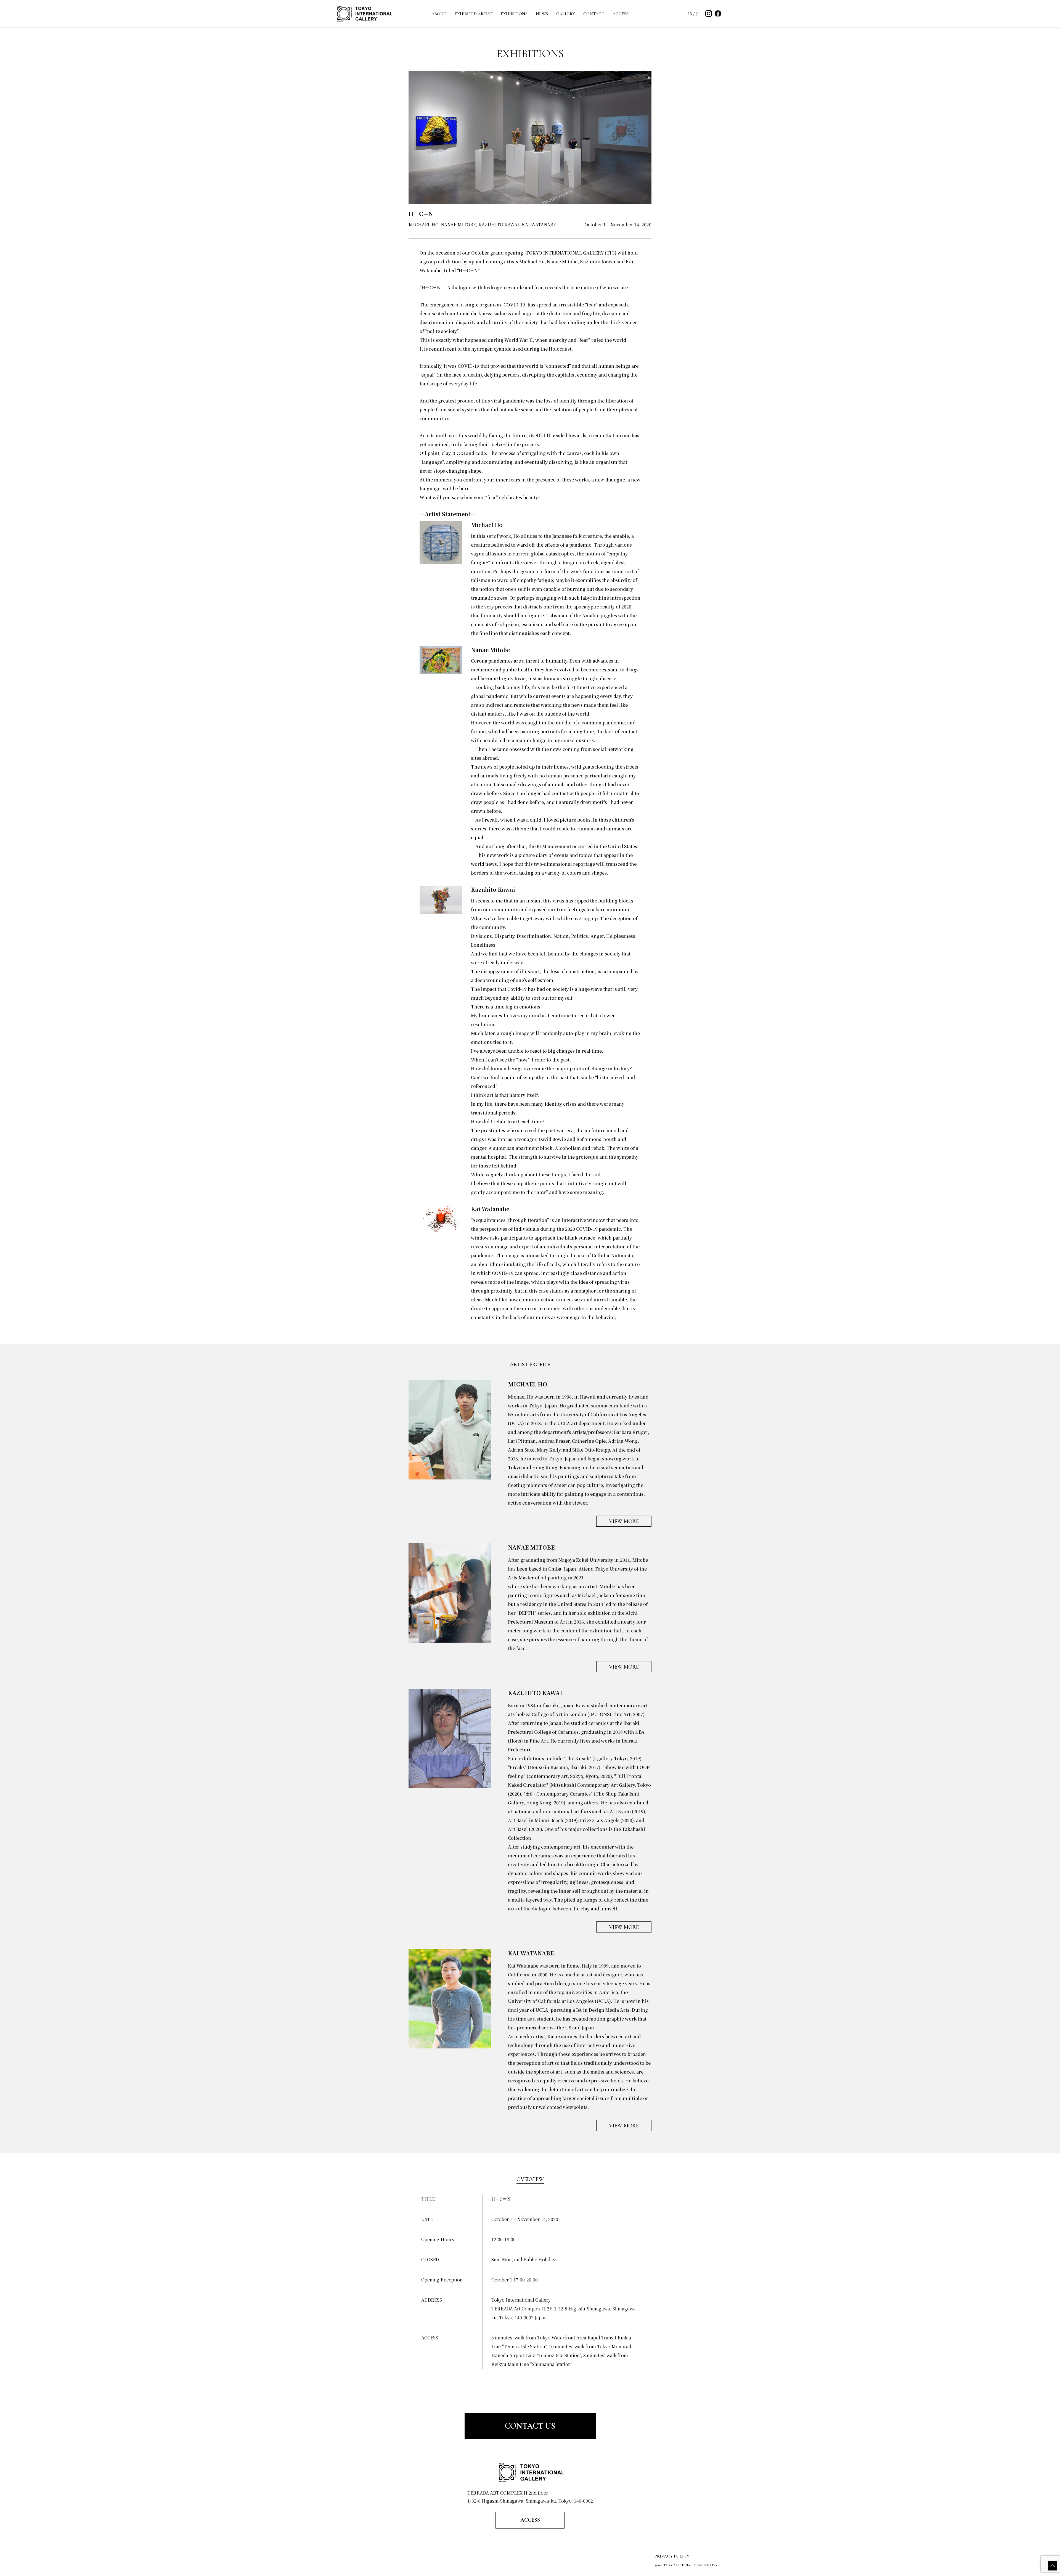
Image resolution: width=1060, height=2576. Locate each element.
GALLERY (566, 14)
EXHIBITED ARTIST (474, 14)
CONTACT (594, 14)
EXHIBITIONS (514, 14)
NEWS (542, 14)
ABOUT (439, 14)
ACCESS (621, 14)
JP (698, 14)
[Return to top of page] (1053, 2566)
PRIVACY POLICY (672, 2556)
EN (690, 14)
